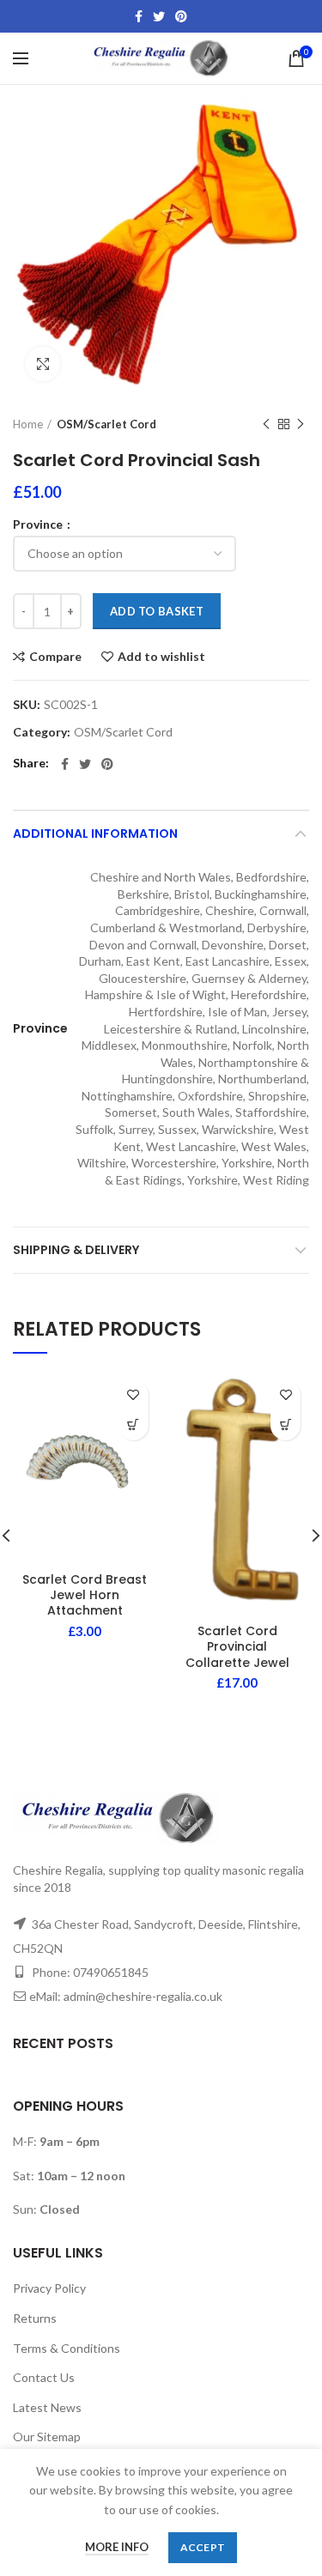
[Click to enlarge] (43, 364)
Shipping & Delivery (76, 1250)
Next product (301, 424)
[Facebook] (139, 16)
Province (39, 524)
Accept (203, 2547)
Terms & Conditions (67, 2348)
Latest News (47, 2407)
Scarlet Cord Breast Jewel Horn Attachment (85, 1595)
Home (28, 424)
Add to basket (157, 611)
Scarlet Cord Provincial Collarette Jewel (237, 1647)
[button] (134, 1425)
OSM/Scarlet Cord (106, 424)
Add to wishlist (161, 657)
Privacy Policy (49, 2288)
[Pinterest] (181, 16)
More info (117, 2547)
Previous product (266, 424)
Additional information (95, 833)
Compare (55, 657)
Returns (35, 2318)
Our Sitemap (47, 2437)
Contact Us (44, 2377)
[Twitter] (159, 16)
